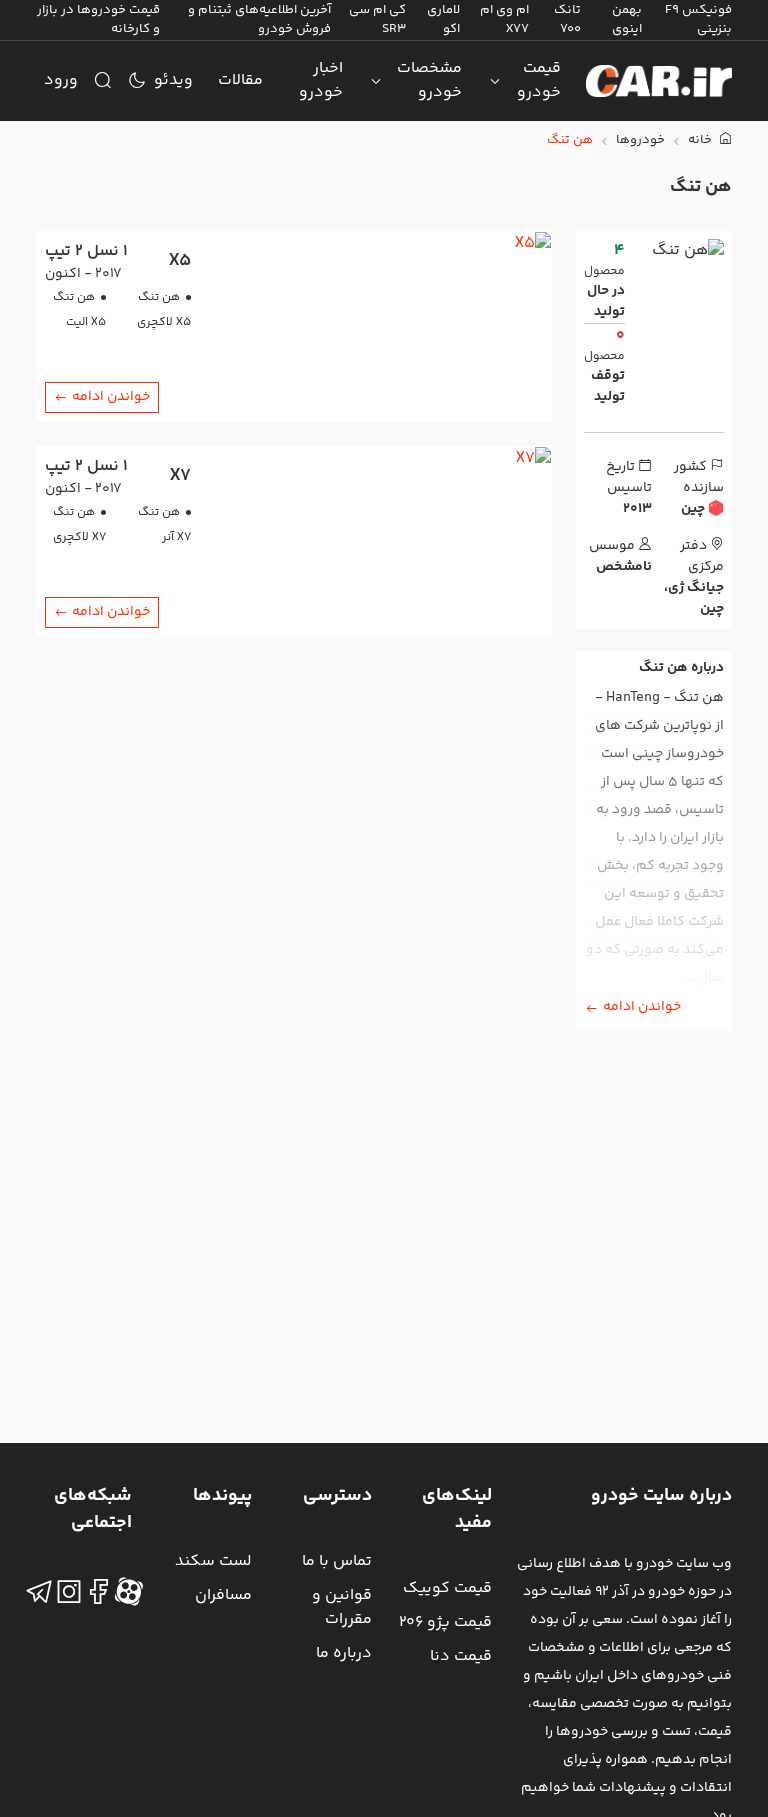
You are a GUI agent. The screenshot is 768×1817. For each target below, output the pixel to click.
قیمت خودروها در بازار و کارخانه (98, 19)
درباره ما (344, 1653)
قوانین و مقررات (342, 1607)
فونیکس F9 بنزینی (698, 19)
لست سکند (213, 1561)
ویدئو (173, 80)
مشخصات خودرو (429, 80)
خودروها (640, 140)
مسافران (223, 1595)
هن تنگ (570, 140)
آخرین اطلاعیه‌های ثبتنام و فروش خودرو (259, 19)
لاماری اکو (443, 19)
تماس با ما (337, 1561)
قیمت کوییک (447, 1588)
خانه (701, 140)
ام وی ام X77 (504, 19)
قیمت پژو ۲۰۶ (445, 1622)
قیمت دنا (461, 1656)
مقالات (240, 80)
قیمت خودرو (539, 80)
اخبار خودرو (321, 80)
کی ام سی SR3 (377, 19)
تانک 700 (567, 19)
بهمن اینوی (627, 19)
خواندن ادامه (642, 1007)
